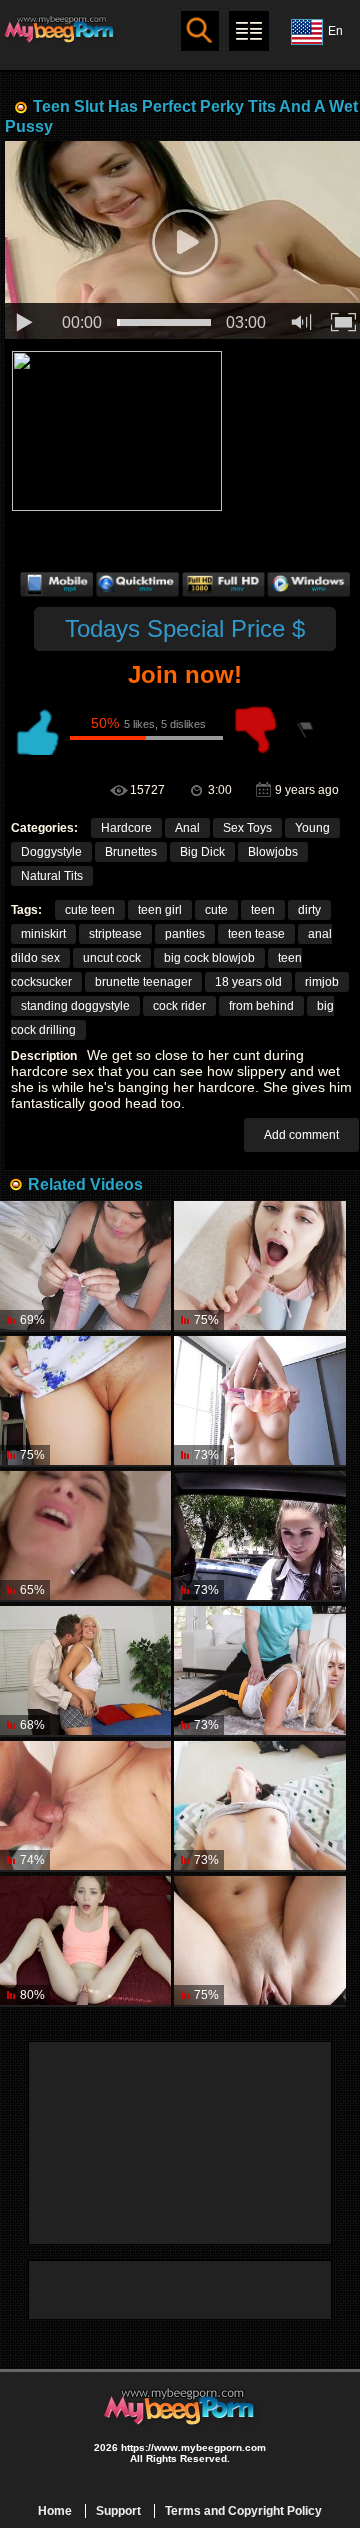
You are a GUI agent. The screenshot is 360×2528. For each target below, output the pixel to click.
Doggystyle (51, 852)
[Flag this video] (306, 730)
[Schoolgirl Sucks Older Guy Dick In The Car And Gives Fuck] (259, 1536)
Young (312, 828)
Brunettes (131, 852)
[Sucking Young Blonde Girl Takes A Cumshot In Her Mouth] (259, 1941)
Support (118, 2511)
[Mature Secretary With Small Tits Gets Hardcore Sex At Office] (259, 1401)
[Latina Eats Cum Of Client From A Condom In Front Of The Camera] (85, 1266)
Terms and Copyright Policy (243, 2511)
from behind (261, 1006)
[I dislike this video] (256, 730)
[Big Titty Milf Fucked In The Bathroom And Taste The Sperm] (85, 1806)
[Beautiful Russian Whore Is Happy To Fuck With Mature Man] (85, 1401)
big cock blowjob (209, 958)
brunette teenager (143, 982)
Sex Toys (247, 828)
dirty (309, 910)
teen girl (160, 910)
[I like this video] (36, 730)
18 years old (248, 982)
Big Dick (202, 852)
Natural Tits (52, 876)
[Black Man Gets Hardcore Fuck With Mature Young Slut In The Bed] (259, 1806)
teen (263, 910)
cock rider (179, 1006)
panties (185, 934)
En (335, 31)
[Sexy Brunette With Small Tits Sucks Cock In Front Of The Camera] (259, 1266)
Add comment (301, 1135)
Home (55, 2511)
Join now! (185, 674)
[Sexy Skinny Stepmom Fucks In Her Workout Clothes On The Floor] (259, 1671)
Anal (187, 828)
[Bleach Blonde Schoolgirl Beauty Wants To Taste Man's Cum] (85, 1671)
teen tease (256, 934)
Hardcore (126, 828)
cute (216, 910)
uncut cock (112, 958)
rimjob (322, 982)
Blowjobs (273, 852)
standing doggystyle (75, 1006)
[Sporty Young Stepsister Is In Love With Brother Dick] (85, 1941)
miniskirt (43, 934)
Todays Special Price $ (185, 628)
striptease (115, 934)
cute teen (90, 910)
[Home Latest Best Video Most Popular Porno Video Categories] (249, 31)
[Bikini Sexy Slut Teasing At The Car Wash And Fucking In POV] (85, 1536)
